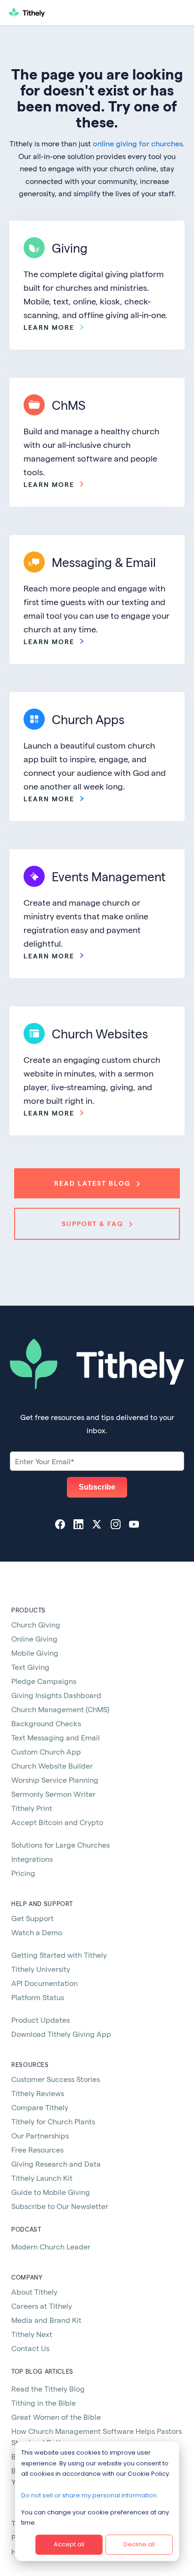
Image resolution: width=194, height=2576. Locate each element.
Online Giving (34, 1639)
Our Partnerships (40, 2135)
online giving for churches (138, 143)
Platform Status (38, 1997)
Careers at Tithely (42, 2306)
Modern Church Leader (51, 2246)
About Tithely (34, 2292)
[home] (65, 13)
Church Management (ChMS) (60, 1709)
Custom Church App (46, 1751)
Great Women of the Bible (56, 2417)
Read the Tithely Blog (48, 2389)
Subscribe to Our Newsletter (60, 2206)
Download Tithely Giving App (61, 2034)
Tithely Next (32, 2334)
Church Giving (36, 1624)
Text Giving (30, 1667)
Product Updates (40, 2020)
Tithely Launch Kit (42, 2178)
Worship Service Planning (55, 1780)
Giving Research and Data (56, 2164)
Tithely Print (32, 1808)
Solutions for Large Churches (61, 1845)
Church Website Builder (52, 1766)
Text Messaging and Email (56, 1737)
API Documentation (44, 1983)
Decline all (139, 2544)
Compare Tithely (40, 2107)
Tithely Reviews (38, 2093)
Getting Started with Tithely (59, 1955)
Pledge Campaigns (44, 1681)
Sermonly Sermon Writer (53, 1794)
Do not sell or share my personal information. (90, 2495)
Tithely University (41, 1969)
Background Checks (46, 1723)
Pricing (23, 1873)
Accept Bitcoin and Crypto (57, 1822)
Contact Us (30, 2348)
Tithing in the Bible (44, 2403)
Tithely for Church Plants (53, 2121)
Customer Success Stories (56, 2079)
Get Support (32, 1918)
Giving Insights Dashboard (56, 1695)
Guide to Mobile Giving (51, 2192)
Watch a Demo (37, 1932)
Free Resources (37, 2149)
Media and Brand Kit (46, 2320)
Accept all (69, 2544)
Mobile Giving (35, 1653)
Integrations (32, 1859)
